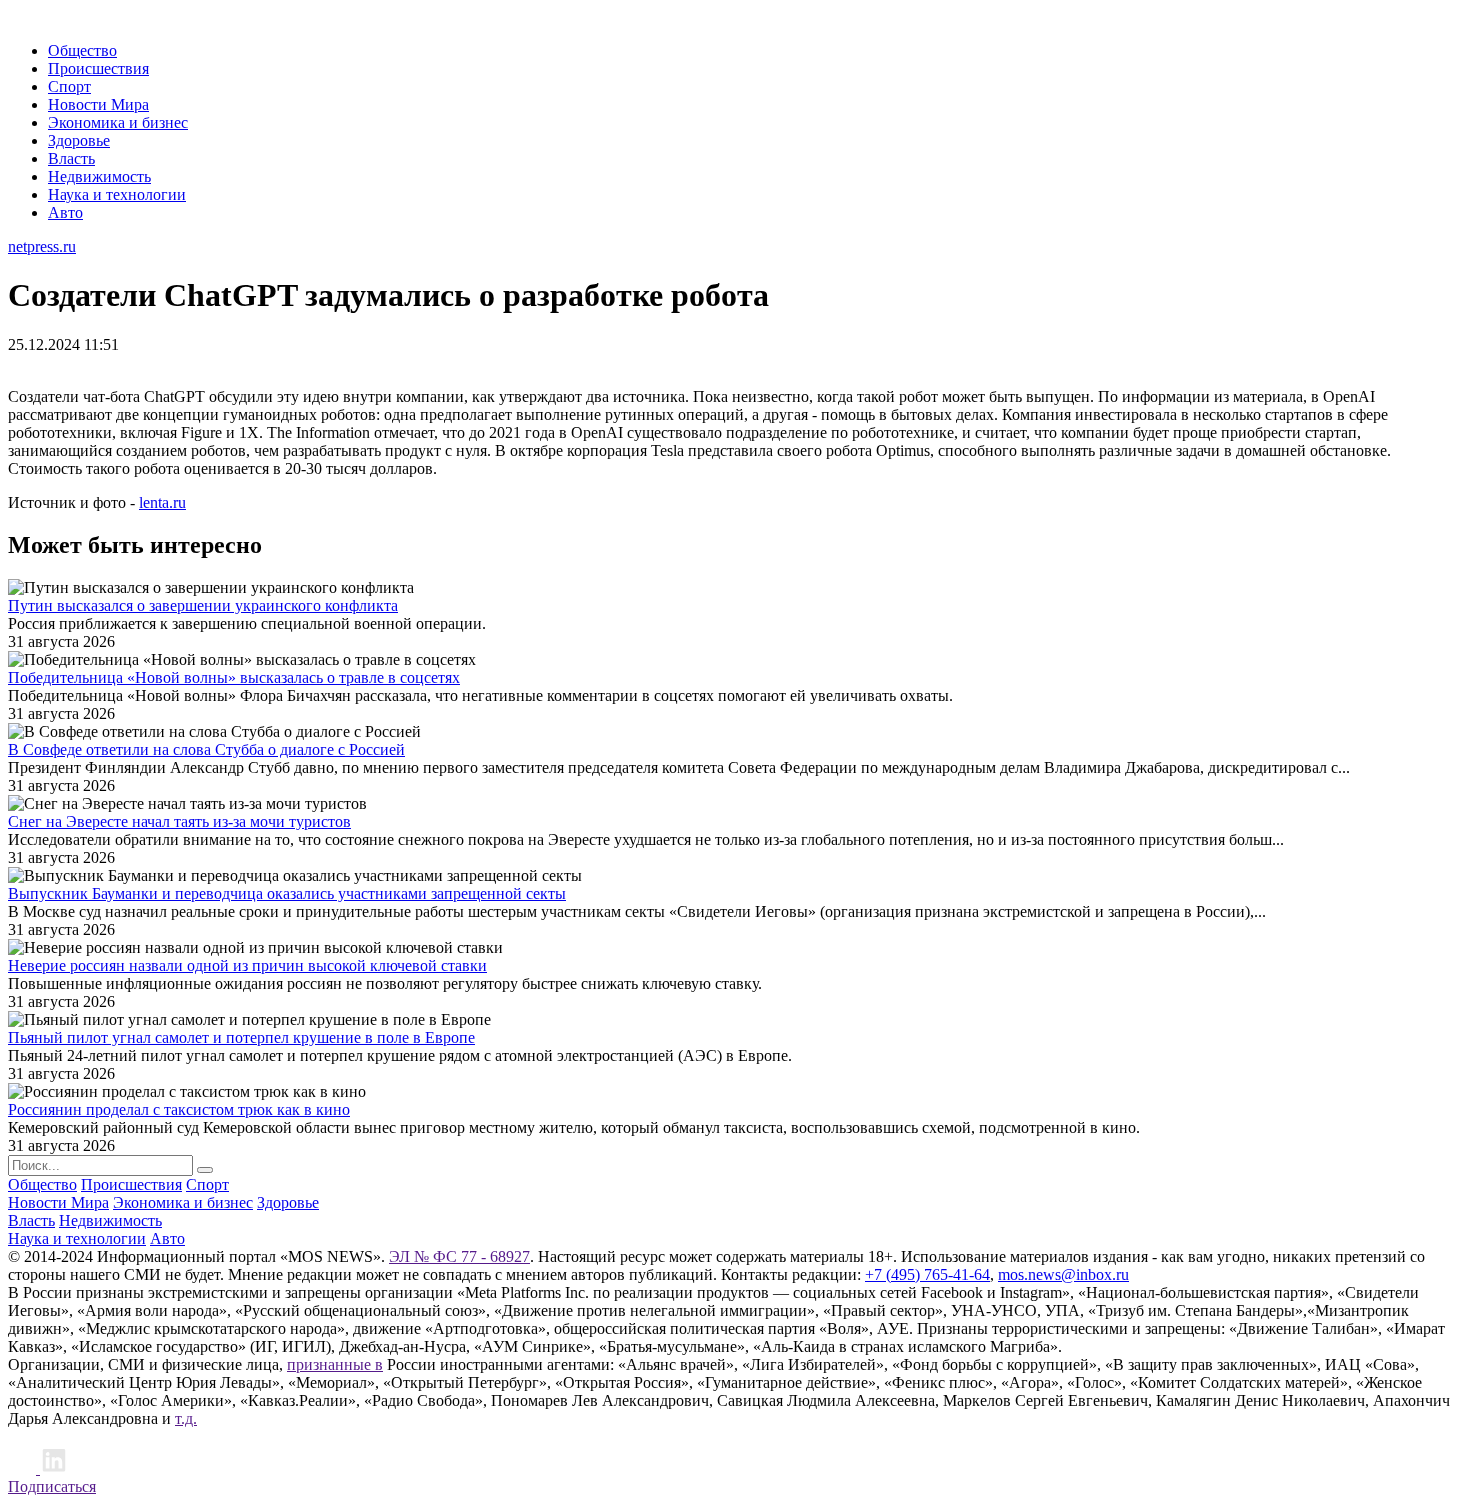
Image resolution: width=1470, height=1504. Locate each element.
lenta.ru (162, 502)
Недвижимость (99, 176)
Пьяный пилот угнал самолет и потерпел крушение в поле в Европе (241, 1037)
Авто (65, 212)
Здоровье (79, 140)
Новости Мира (98, 104)
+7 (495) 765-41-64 (927, 1274)
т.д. (186, 1418)
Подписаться (52, 1486)
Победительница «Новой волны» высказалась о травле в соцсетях (234, 677)
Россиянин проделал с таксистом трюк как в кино (179, 1109)
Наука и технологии (117, 194)
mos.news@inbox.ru (1063, 1274)
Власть (71, 158)
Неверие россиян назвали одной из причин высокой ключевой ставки (247, 965)
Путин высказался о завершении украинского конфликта (203, 605)
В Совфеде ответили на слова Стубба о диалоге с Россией (206, 749)
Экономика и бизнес (118, 122)
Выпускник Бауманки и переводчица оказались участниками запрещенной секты (287, 893)
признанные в (335, 1364)
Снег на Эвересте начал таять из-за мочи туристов (179, 821)
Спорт (69, 86)
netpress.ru (42, 246)
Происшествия (98, 68)
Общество (82, 50)
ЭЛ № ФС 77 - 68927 (459, 1256)
